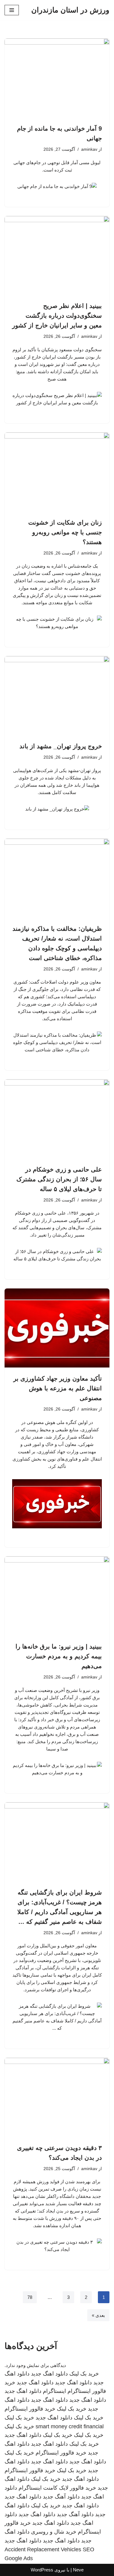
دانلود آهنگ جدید (61, 2497)
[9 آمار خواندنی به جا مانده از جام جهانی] (57, 78)
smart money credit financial (70, 2426)
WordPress (42, 2570)
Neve (78, 2570)
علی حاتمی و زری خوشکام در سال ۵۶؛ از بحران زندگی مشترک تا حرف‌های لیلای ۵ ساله (59, 1179)
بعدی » (98, 2315)
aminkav (89, 149)
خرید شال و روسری (54, 2532)
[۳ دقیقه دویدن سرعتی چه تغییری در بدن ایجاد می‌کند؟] (57, 2097)
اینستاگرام (54, 2391)
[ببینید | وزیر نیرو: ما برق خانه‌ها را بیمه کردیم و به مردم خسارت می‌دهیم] (57, 1596)
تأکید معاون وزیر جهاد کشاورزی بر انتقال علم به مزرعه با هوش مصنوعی (58, 1388)
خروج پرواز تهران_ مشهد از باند (61, 746)
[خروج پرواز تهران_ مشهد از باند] (57, 696)
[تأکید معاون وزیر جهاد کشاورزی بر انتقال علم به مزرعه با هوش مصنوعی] (57, 1328)
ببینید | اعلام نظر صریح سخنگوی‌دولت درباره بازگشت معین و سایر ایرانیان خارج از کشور (57, 316)
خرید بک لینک (84, 2374)
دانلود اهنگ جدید (49, 2374)
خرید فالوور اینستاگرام (30, 2409)
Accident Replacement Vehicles (43, 2549)
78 (30, 2297)
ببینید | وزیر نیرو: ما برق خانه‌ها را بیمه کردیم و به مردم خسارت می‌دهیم (59, 1656)
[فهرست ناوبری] (12, 10)
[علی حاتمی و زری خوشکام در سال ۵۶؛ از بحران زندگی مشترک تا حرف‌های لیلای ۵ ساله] (57, 1119)
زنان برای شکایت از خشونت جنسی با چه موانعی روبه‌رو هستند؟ (65, 532)
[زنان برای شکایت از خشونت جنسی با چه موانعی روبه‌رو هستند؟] (57, 472)
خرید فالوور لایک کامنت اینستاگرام (57, 2488)
